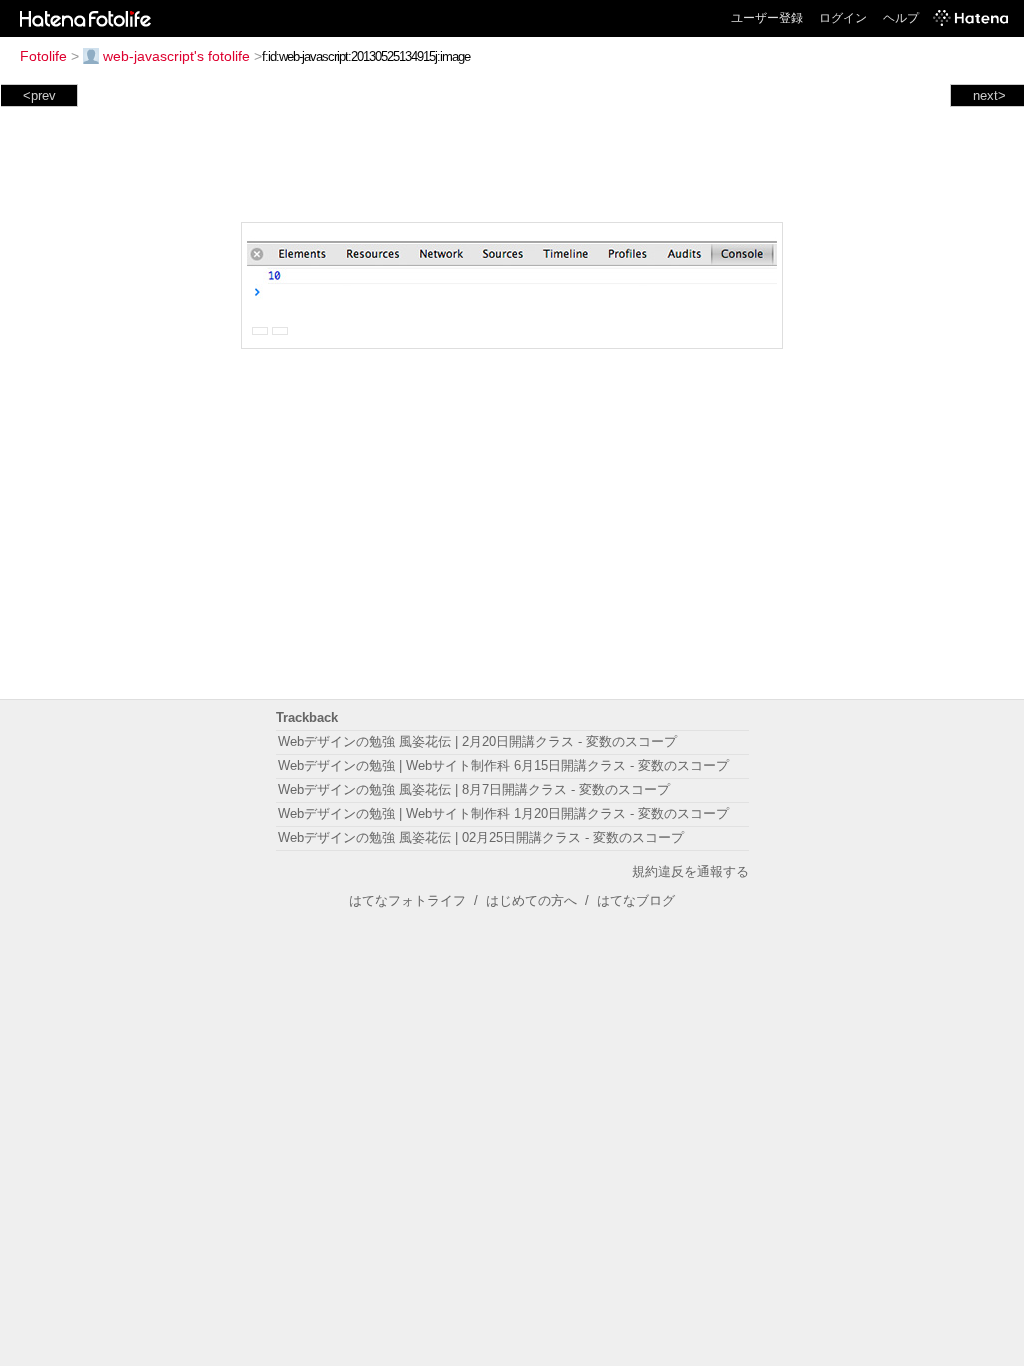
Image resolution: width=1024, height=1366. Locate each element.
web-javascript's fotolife (176, 56)
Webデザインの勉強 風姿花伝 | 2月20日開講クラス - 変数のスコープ (477, 741)
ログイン (843, 18)
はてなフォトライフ (407, 900)
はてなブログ (636, 900)
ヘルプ (901, 18)
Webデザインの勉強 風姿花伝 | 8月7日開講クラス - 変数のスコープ (474, 789)
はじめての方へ (531, 900)
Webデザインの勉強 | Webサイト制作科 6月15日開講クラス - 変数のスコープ (503, 765)
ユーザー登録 (767, 18)
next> (989, 95)
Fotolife (43, 56)
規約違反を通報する (690, 871)
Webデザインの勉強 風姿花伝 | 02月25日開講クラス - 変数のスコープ (481, 837)
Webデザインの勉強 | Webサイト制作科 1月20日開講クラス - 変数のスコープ (503, 813)
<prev (39, 95)
